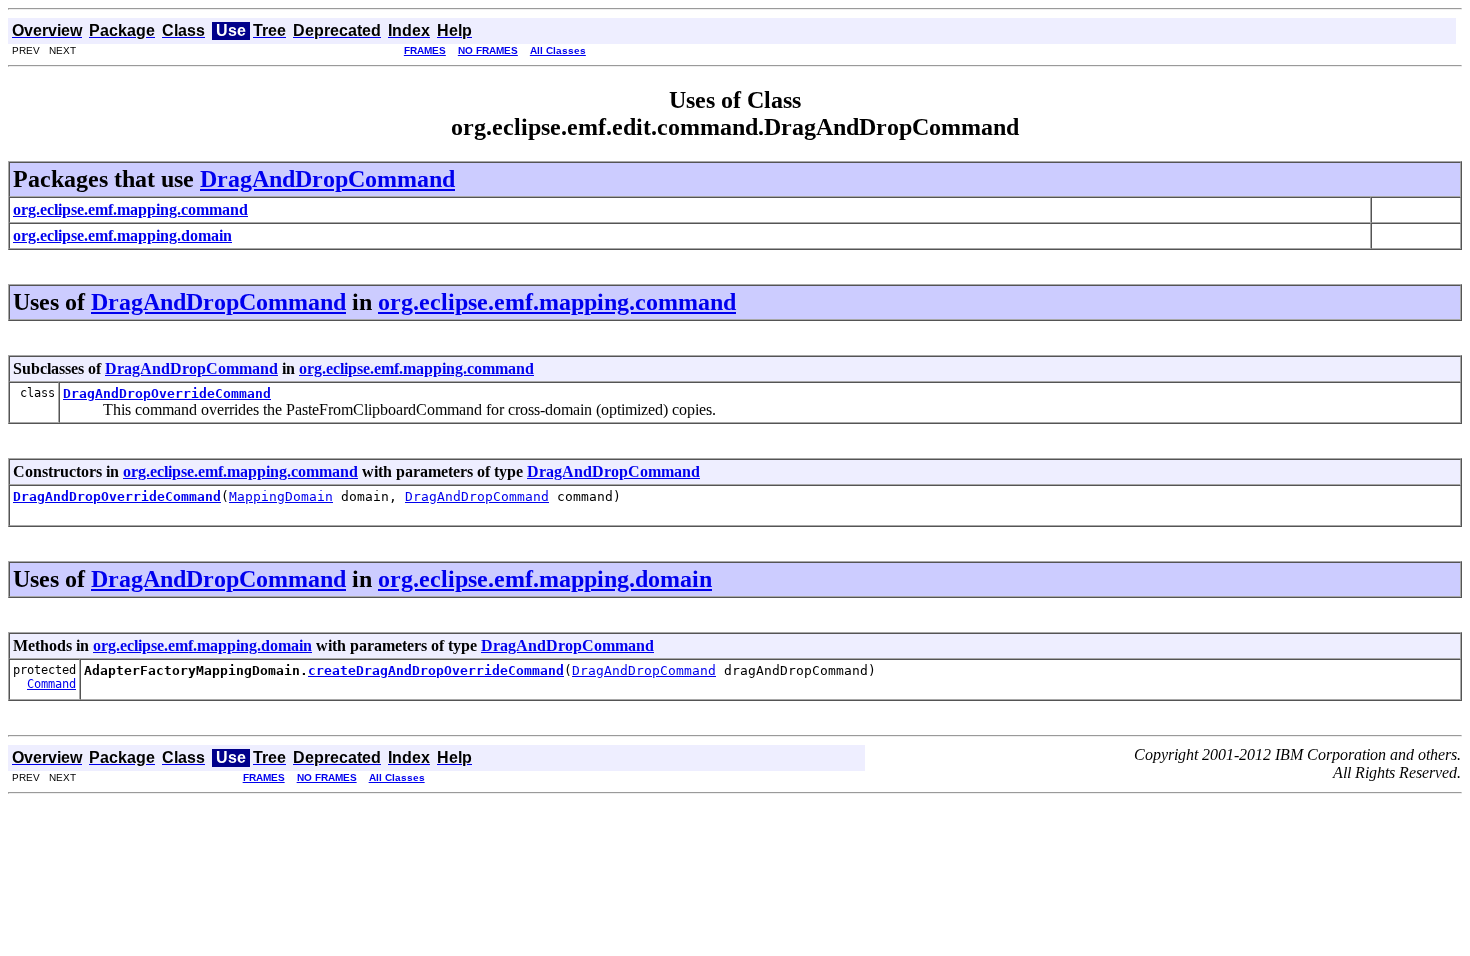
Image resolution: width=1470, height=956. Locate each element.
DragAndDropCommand (327, 179)
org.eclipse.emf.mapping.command (557, 302)
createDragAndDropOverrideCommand (436, 670)
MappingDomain (281, 496)
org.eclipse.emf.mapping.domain (545, 579)
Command (51, 684)
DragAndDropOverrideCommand (167, 393)
